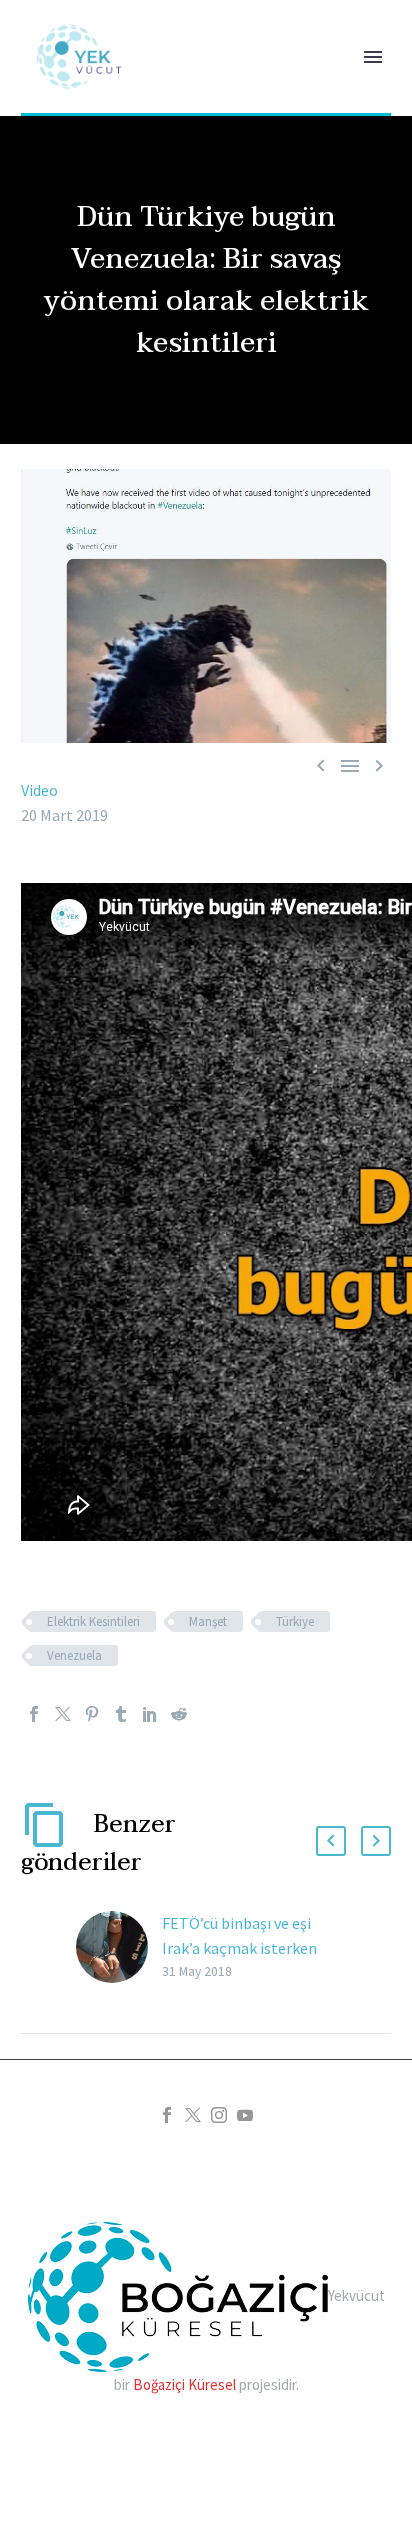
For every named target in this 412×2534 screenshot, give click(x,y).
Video (39, 790)
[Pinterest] (92, 1714)
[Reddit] (179, 1714)
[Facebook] (34, 1714)
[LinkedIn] (150, 1714)
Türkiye (295, 1621)
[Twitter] (63, 1714)
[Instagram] (219, 2115)
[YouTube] (245, 2115)
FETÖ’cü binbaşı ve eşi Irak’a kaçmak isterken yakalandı (239, 1948)
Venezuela (74, 1655)
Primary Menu (373, 57)
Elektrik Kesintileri (93, 1621)
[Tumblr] (121, 1714)
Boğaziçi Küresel (184, 2384)
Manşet (208, 1621)
